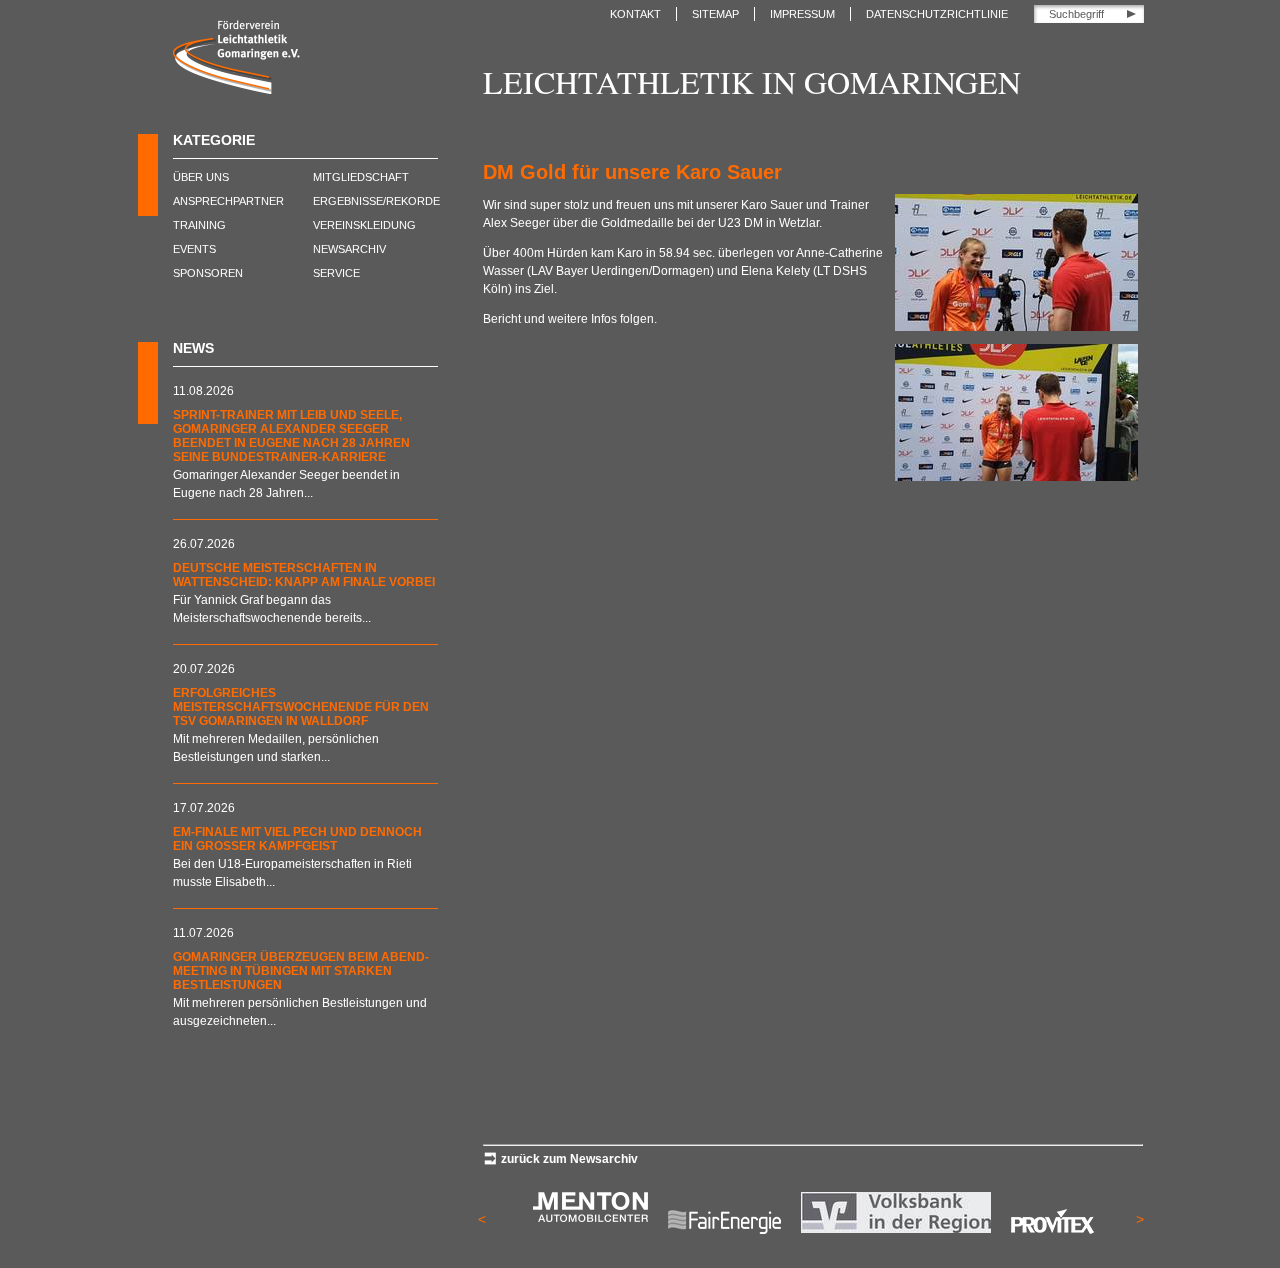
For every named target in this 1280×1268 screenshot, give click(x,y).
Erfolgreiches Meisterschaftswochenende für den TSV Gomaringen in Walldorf (301, 707)
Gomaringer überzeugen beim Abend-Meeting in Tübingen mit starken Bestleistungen (301, 971)
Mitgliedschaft (361, 177)
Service (336, 273)
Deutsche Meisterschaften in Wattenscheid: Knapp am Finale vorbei (304, 575)
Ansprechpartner (228, 201)
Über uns (201, 177)
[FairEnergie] (724, 1248)
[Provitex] (1052, 1248)
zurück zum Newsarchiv (569, 1159)
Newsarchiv (349, 249)
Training (199, 225)
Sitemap (715, 14)
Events (194, 249)
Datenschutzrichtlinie (937, 14)
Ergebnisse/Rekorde (376, 201)
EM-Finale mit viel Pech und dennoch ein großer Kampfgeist (297, 839)
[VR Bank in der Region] (896, 1229)
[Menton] (590, 1218)
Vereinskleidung (364, 225)
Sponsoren (208, 273)
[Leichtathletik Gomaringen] (236, 90)
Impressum (802, 14)
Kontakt (635, 14)
